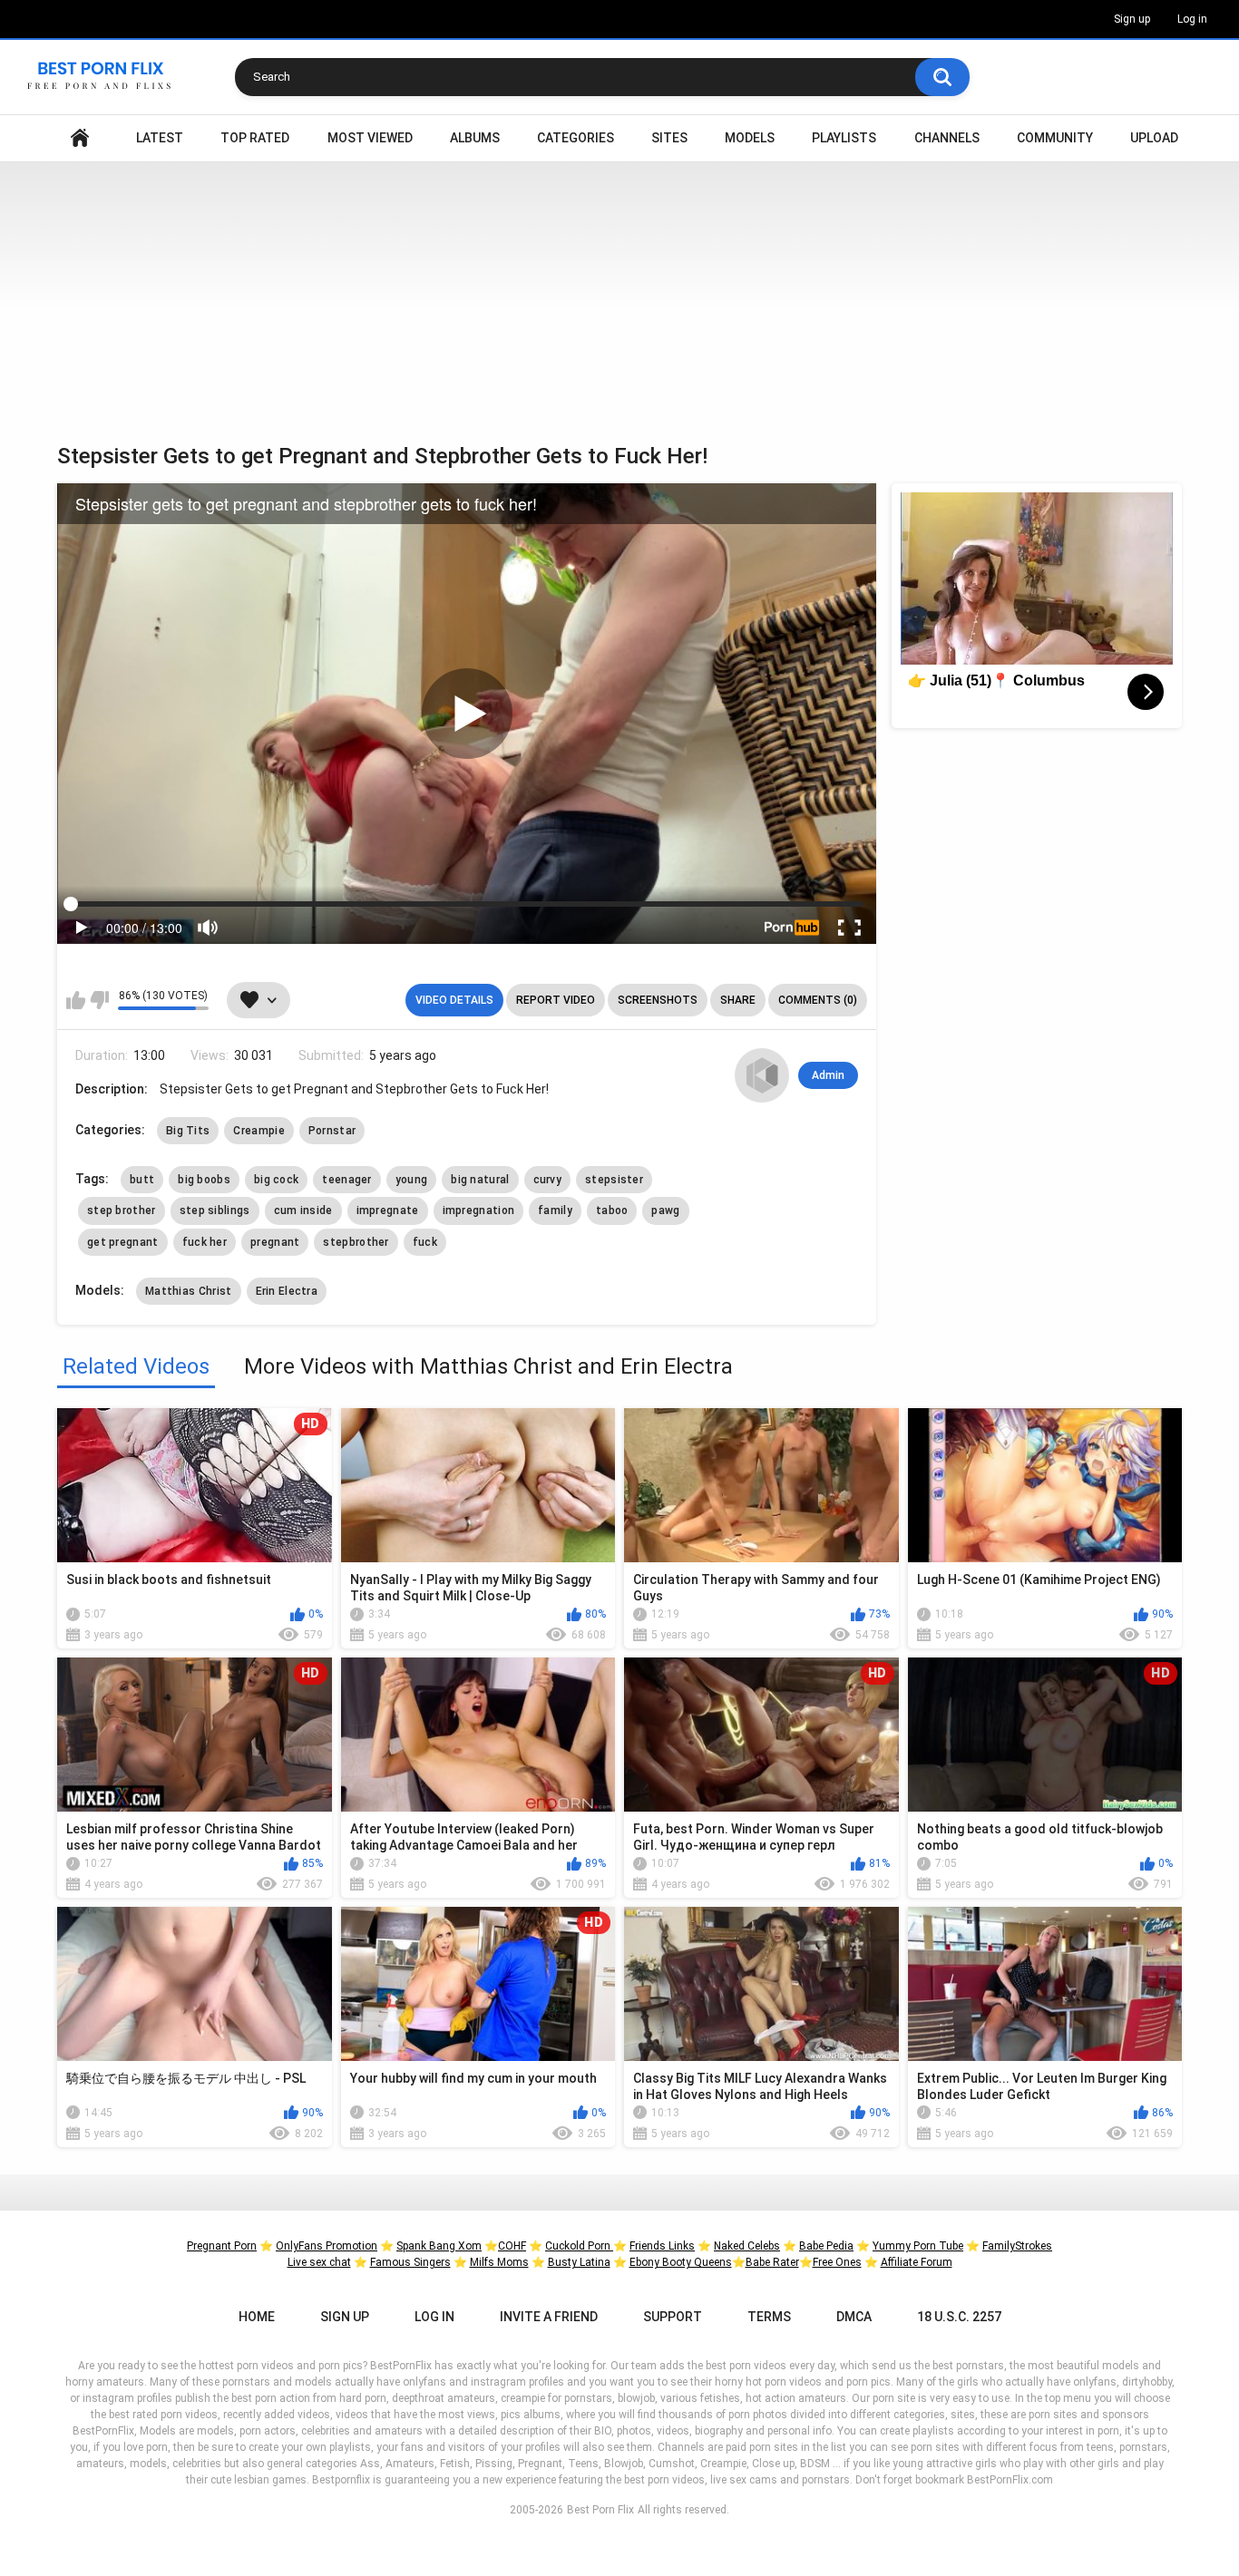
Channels (947, 138)
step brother (122, 1210)
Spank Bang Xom (439, 2246)
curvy (548, 1180)
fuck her (205, 1242)
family (555, 1210)
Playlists (844, 138)
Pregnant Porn (222, 2246)
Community (1055, 138)
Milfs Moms (499, 2262)
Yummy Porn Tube (918, 2246)
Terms (769, 2317)
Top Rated (255, 138)
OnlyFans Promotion (327, 2246)
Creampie (259, 1131)
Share (738, 1000)
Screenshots (658, 1000)
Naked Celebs (747, 2246)
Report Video (556, 1000)
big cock (276, 1180)
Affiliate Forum (917, 2262)
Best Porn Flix (600, 2510)
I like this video (76, 1000)
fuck (425, 1242)
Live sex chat (319, 2262)
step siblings (215, 1210)
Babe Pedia (826, 2246)
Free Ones (837, 2262)
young (412, 1180)
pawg (665, 1210)
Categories (576, 138)
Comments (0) (818, 1000)
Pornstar (332, 1131)
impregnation (479, 1210)
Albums (475, 138)
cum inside (303, 1210)
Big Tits (188, 1131)
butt (142, 1180)
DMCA (854, 2317)
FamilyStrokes (1017, 2246)
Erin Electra (287, 1291)
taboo (612, 1210)
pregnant (275, 1242)
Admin (828, 1075)
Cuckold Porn (579, 2246)
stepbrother (356, 1242)
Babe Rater (772, 2262)
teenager (346, 1180)
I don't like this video (99, 1000)
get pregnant (123, 1242)
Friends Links (662, 2246)
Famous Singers (410, 2262)
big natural (480, 1180)
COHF (512, 2246)
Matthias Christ (189, 1291)
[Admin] (762, 1075)
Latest (160, 138)
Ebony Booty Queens (681, 2262)
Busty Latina (579, 2262)
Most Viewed (370, 138)
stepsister (614, 1180)
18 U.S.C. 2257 (959, 2317)
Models (750, 138)
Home (80, 138)
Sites (669, 138)
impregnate (388, 1210)
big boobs (204, 1180)
